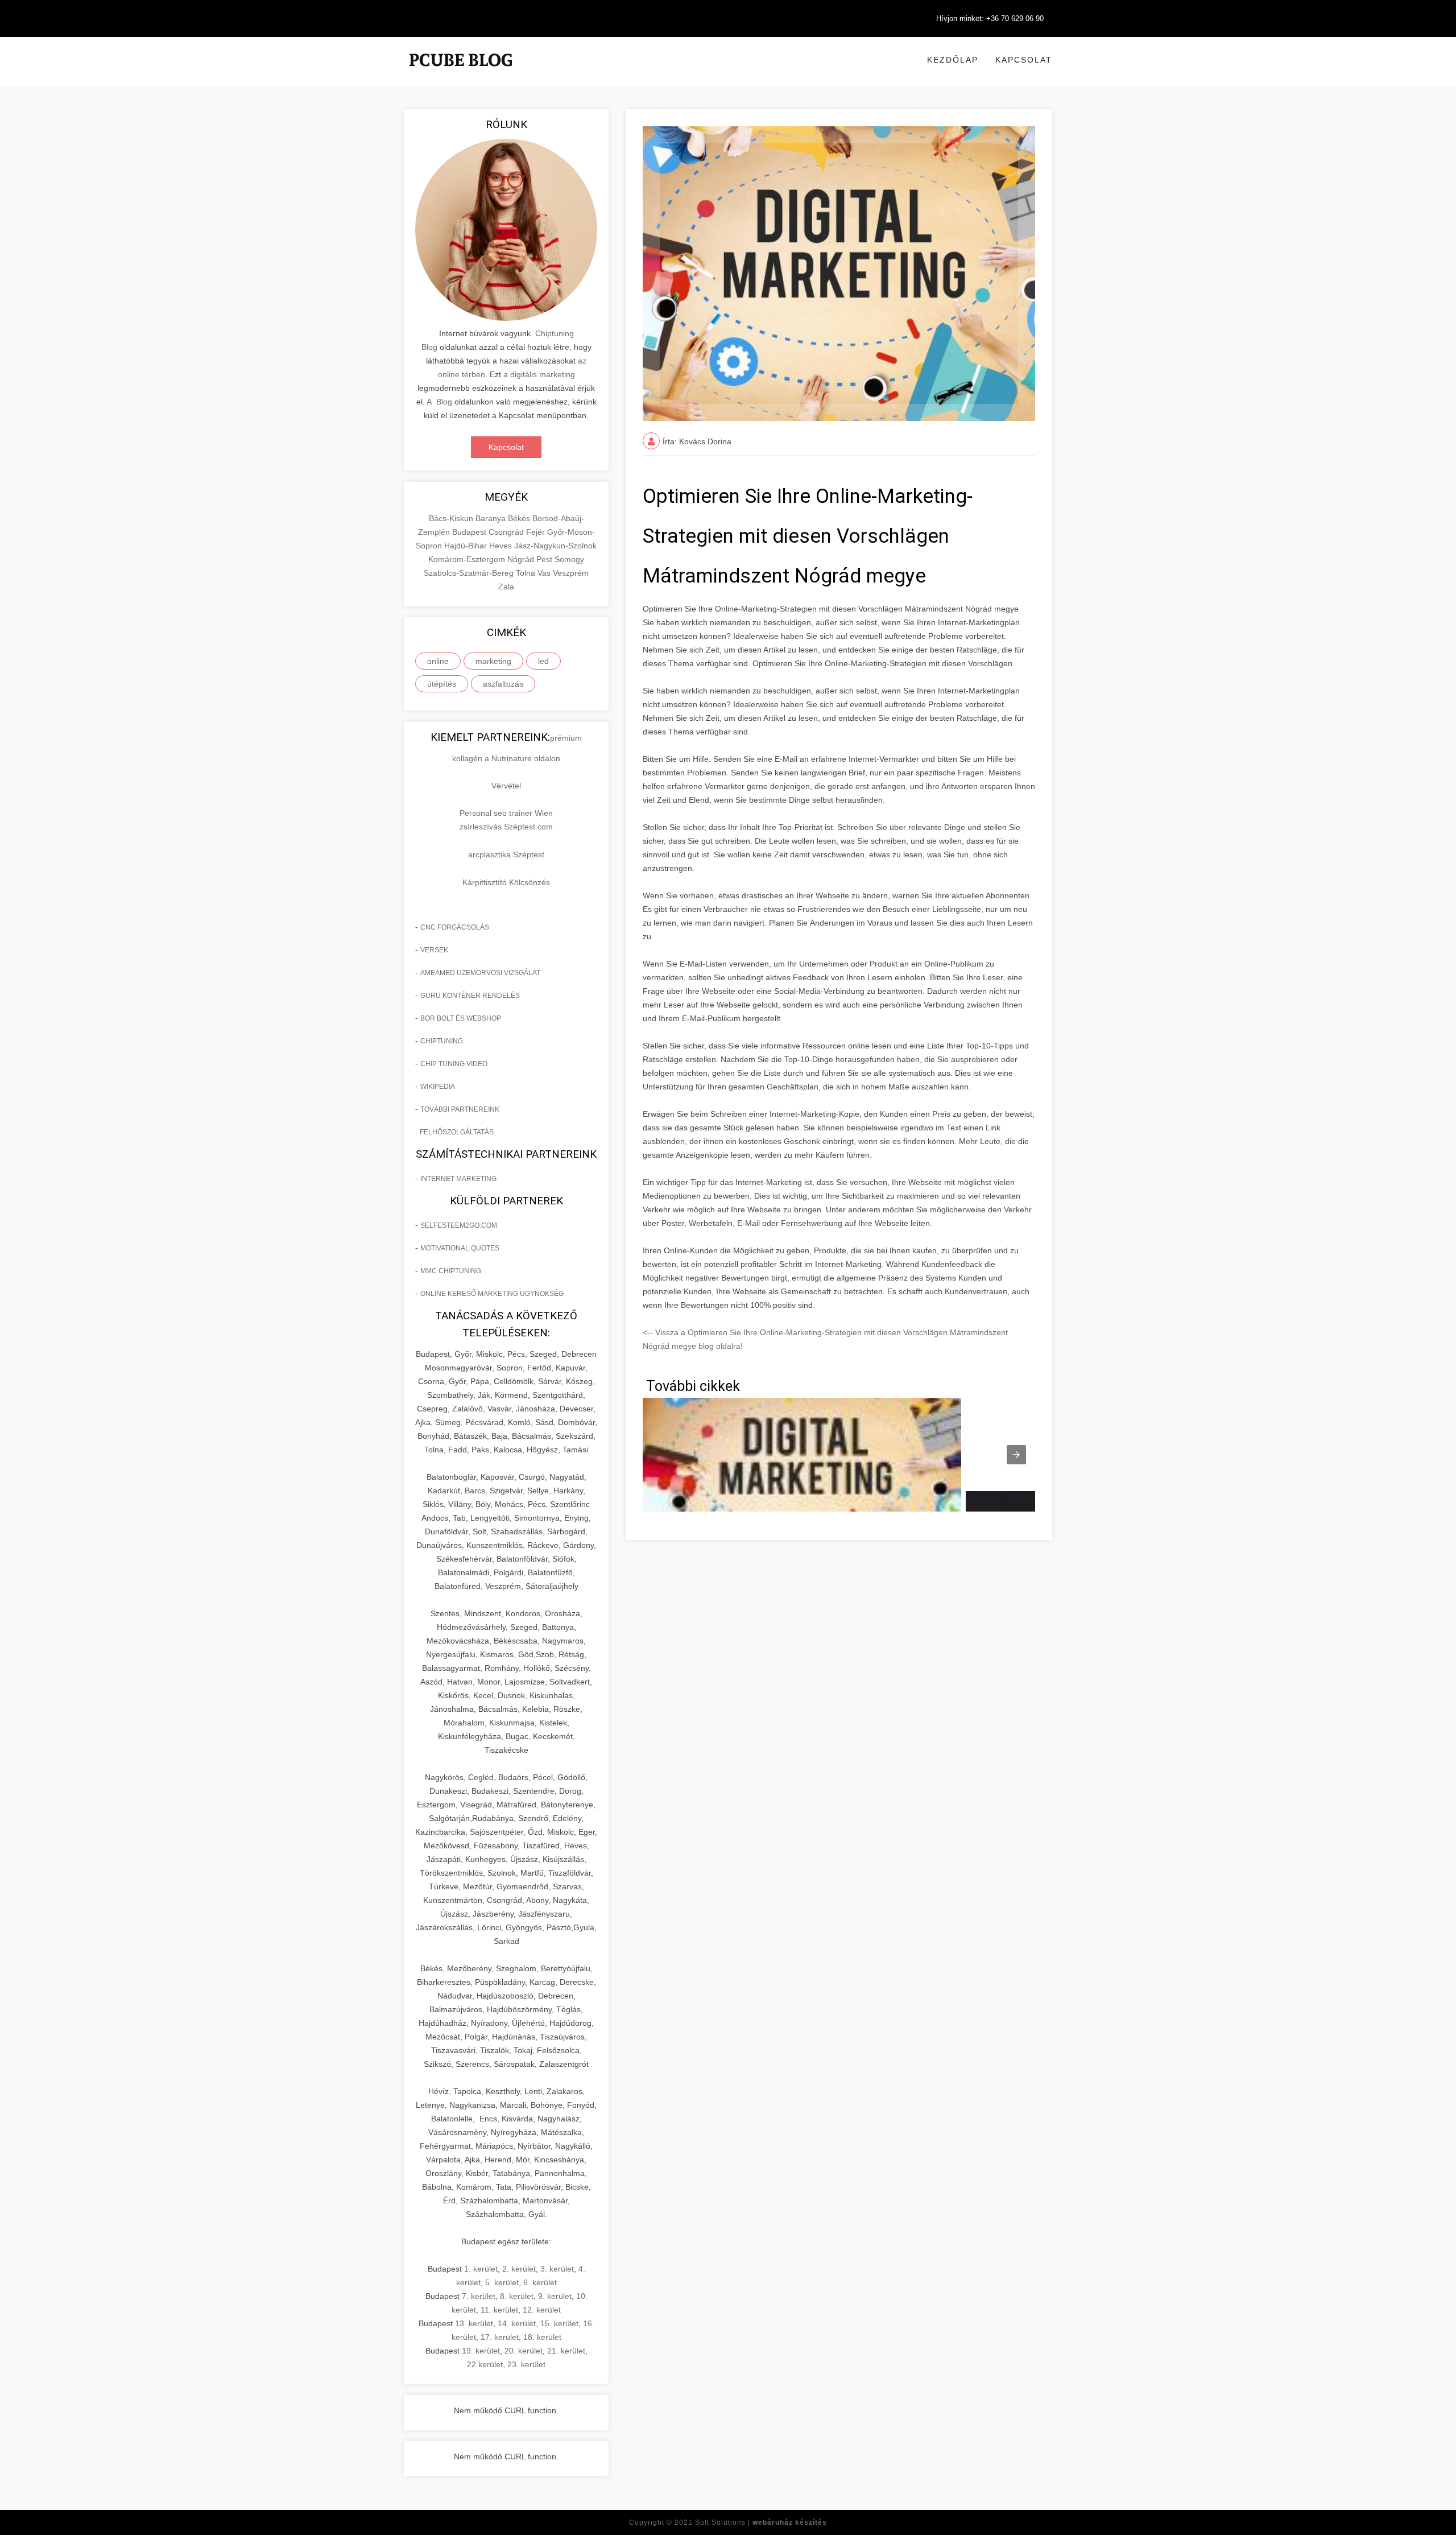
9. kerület (555, 2296)
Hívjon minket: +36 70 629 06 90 (990, 18)
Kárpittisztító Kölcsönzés (506, 882)
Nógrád (522, 559)
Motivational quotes (460, 1248)
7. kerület (479, 2296)
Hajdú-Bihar (467, 546)
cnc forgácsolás (455, 927)
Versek (434, 950)
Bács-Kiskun (452, 518)
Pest (545, 559)
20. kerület (524, 2351)
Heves (502, 546)
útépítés (442, 684)
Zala (506, 587)
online (438, 661)
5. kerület (502, 2282)
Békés (520, 518)
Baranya (492, 518)
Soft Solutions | (761, 2522)
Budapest (470, 532)
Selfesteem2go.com (459, 1225)
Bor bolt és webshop (461, 1018)
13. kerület (474, 2323)
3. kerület (557, 2269)
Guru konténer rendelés (470, 996)
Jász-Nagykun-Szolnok (555, 546)
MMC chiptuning (451, 1271)
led (543, 661)
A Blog (439, 402)
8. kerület (517, 2296)
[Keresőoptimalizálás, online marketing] (461, 74)
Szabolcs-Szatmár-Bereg (470, 573)
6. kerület (540, 2282)
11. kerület (499, 2310)
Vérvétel (506, 786)
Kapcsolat (1024, 60)
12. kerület (542, 2310)
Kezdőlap (953, 60)
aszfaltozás (503, 684)
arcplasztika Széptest (506, 854)
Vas (545, 573)
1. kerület (481, 2269)
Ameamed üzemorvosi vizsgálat (480, 973)
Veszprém (571, 573)
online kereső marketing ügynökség (492, 1294)
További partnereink (460, 1109)
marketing (493, 661)
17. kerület (500, 2337)
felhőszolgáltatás (457, 1132)
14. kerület (517, 2323)
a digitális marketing (539, 374)
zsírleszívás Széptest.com (506, 827)
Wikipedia (438, 1087)
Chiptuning (442, 1041)
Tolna (527, 573)
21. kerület (566, 2351)
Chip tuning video (454, 1064)
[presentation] (1016, 1455)
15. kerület (559, 2323)
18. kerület (542, 2337)
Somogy (569, 559)
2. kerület (519, 2269)
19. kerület (481, 2351)
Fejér (537, 532)
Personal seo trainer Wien (506, 813)
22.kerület (485, 2364)
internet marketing (458, 1179)
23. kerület (526, 2364)
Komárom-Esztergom (468, 559)
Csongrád (507, 532)
